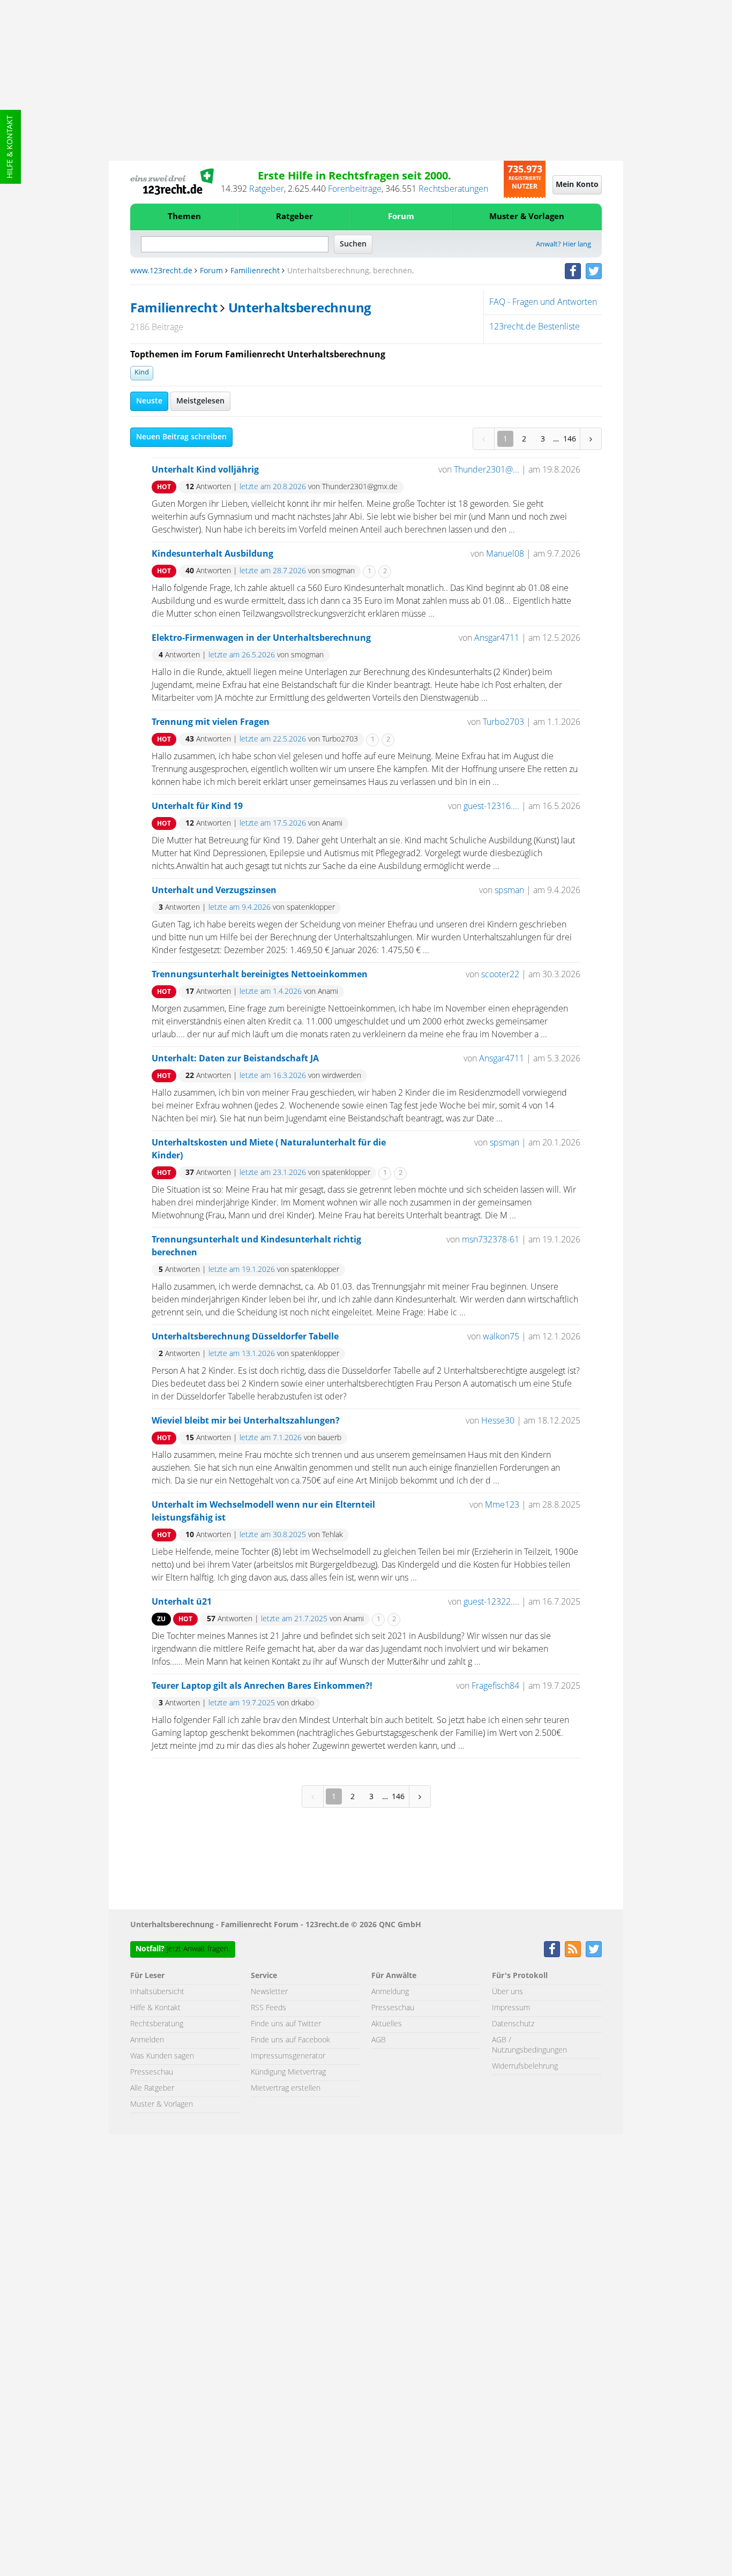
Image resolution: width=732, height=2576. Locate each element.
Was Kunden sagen (162, 2056)
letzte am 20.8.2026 (273, 487)
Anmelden (147, 2040)
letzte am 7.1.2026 (271, 1438)
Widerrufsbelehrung (525, 2066)
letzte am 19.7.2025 (242, 1703)
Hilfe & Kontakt (10, 147)
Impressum (511, 2008)
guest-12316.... (491, 806)
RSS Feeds (268, 2008)
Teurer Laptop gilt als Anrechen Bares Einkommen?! (262, 1686)
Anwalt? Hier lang (563, 245)
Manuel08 (505, 554)
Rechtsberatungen (453, 189)
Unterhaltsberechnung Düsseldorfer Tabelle (245, 1337)
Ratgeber (267, 189)
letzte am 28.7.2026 (273, 571)
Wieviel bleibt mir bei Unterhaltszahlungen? (246, 1421)
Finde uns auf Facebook (290, 2040)
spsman (509, 890)
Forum (401, 217)
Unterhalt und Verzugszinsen (214, 890)
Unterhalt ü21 (182, 1602)
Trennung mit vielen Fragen (211, 722)
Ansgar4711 (497, 638)
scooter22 (500, 975)
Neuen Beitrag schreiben (181, 437)
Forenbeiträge (355, 189)
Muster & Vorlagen (527, 217)
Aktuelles (387, 2024)
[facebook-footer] (552, 1949)
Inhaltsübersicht (157, 1992)
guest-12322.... (491, 1602)
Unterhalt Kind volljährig (205, 470)
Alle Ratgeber (152, 2088)
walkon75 (501, 1337)
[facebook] (573, 271)
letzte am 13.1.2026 (242, 1354)
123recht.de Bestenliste (535, 327)
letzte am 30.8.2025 (273, 1535)
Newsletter (269, 1992)
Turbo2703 (503, 722)
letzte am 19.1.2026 (242, 1270)
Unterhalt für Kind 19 (197, 806)
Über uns (507, 1992)
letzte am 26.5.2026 (242, 655)
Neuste (149, 401)
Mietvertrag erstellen (286, 2088)
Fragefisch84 (495, 1686)
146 (570, 439)
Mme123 (502, 1505)
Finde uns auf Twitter (286, 2024)
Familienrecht (255, 271)
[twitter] (594, 271)
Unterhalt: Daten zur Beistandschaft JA (235, 1059)
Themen (184, 217)
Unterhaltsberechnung (300, 309)
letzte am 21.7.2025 (294, 1619)
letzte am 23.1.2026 (273, 1173)
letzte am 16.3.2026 (273, 1076)
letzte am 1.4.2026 (271, 992)
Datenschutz (513, 2024)
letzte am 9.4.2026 (240, 908)
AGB (379, 2040)
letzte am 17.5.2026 (273, 823)
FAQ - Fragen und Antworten (543, 302)
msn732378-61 (491, 1240)
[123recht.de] (172, 182)
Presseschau (152, 2072)
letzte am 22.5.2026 (273, 739)
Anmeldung (390, 1992)
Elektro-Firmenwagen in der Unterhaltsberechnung (261, 638)
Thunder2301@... (487, 470)
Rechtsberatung (157, 2024)
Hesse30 (498, 1421)
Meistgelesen (200, 401)
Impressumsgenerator (288, 2056)
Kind (142, 373)
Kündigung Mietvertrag (288, 2072)
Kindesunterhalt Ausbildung (212, 554)
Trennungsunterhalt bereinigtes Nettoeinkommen (260, 975)
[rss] (573, 1949)
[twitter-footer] (594, 1949)
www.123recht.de (161, 271)
